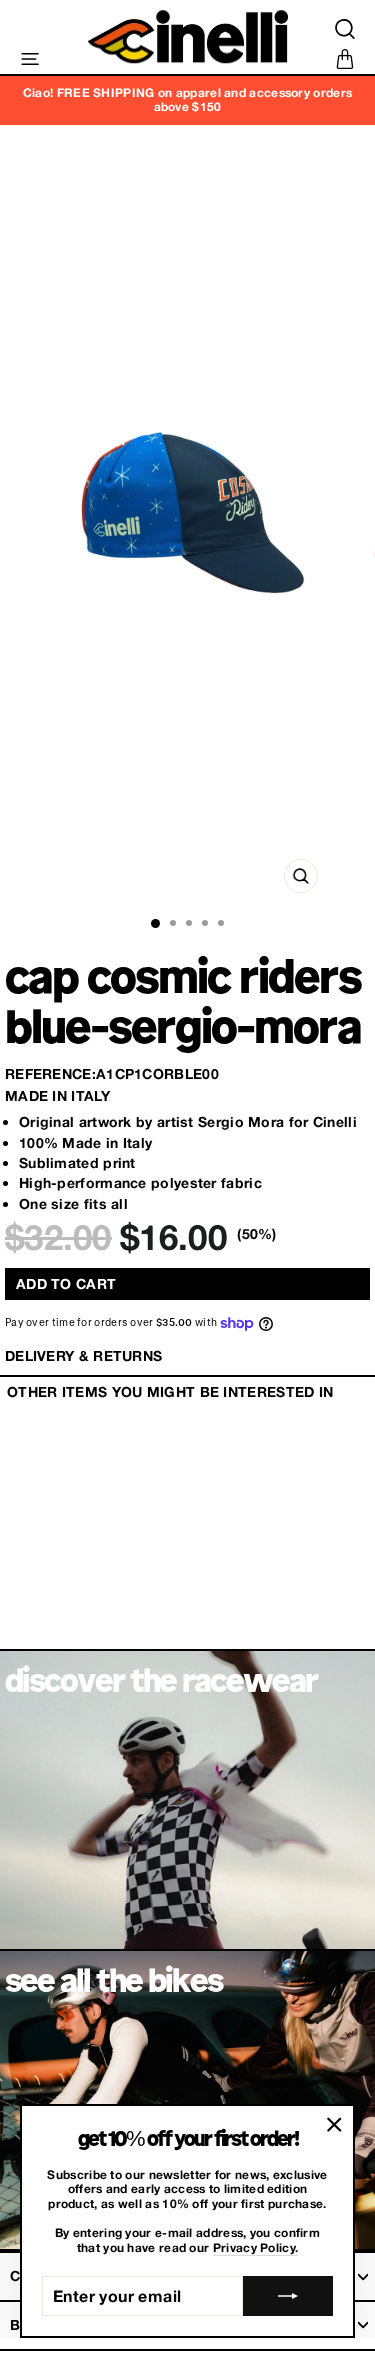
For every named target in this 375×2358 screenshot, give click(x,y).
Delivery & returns (83, 1355)
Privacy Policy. (256, 2248)
